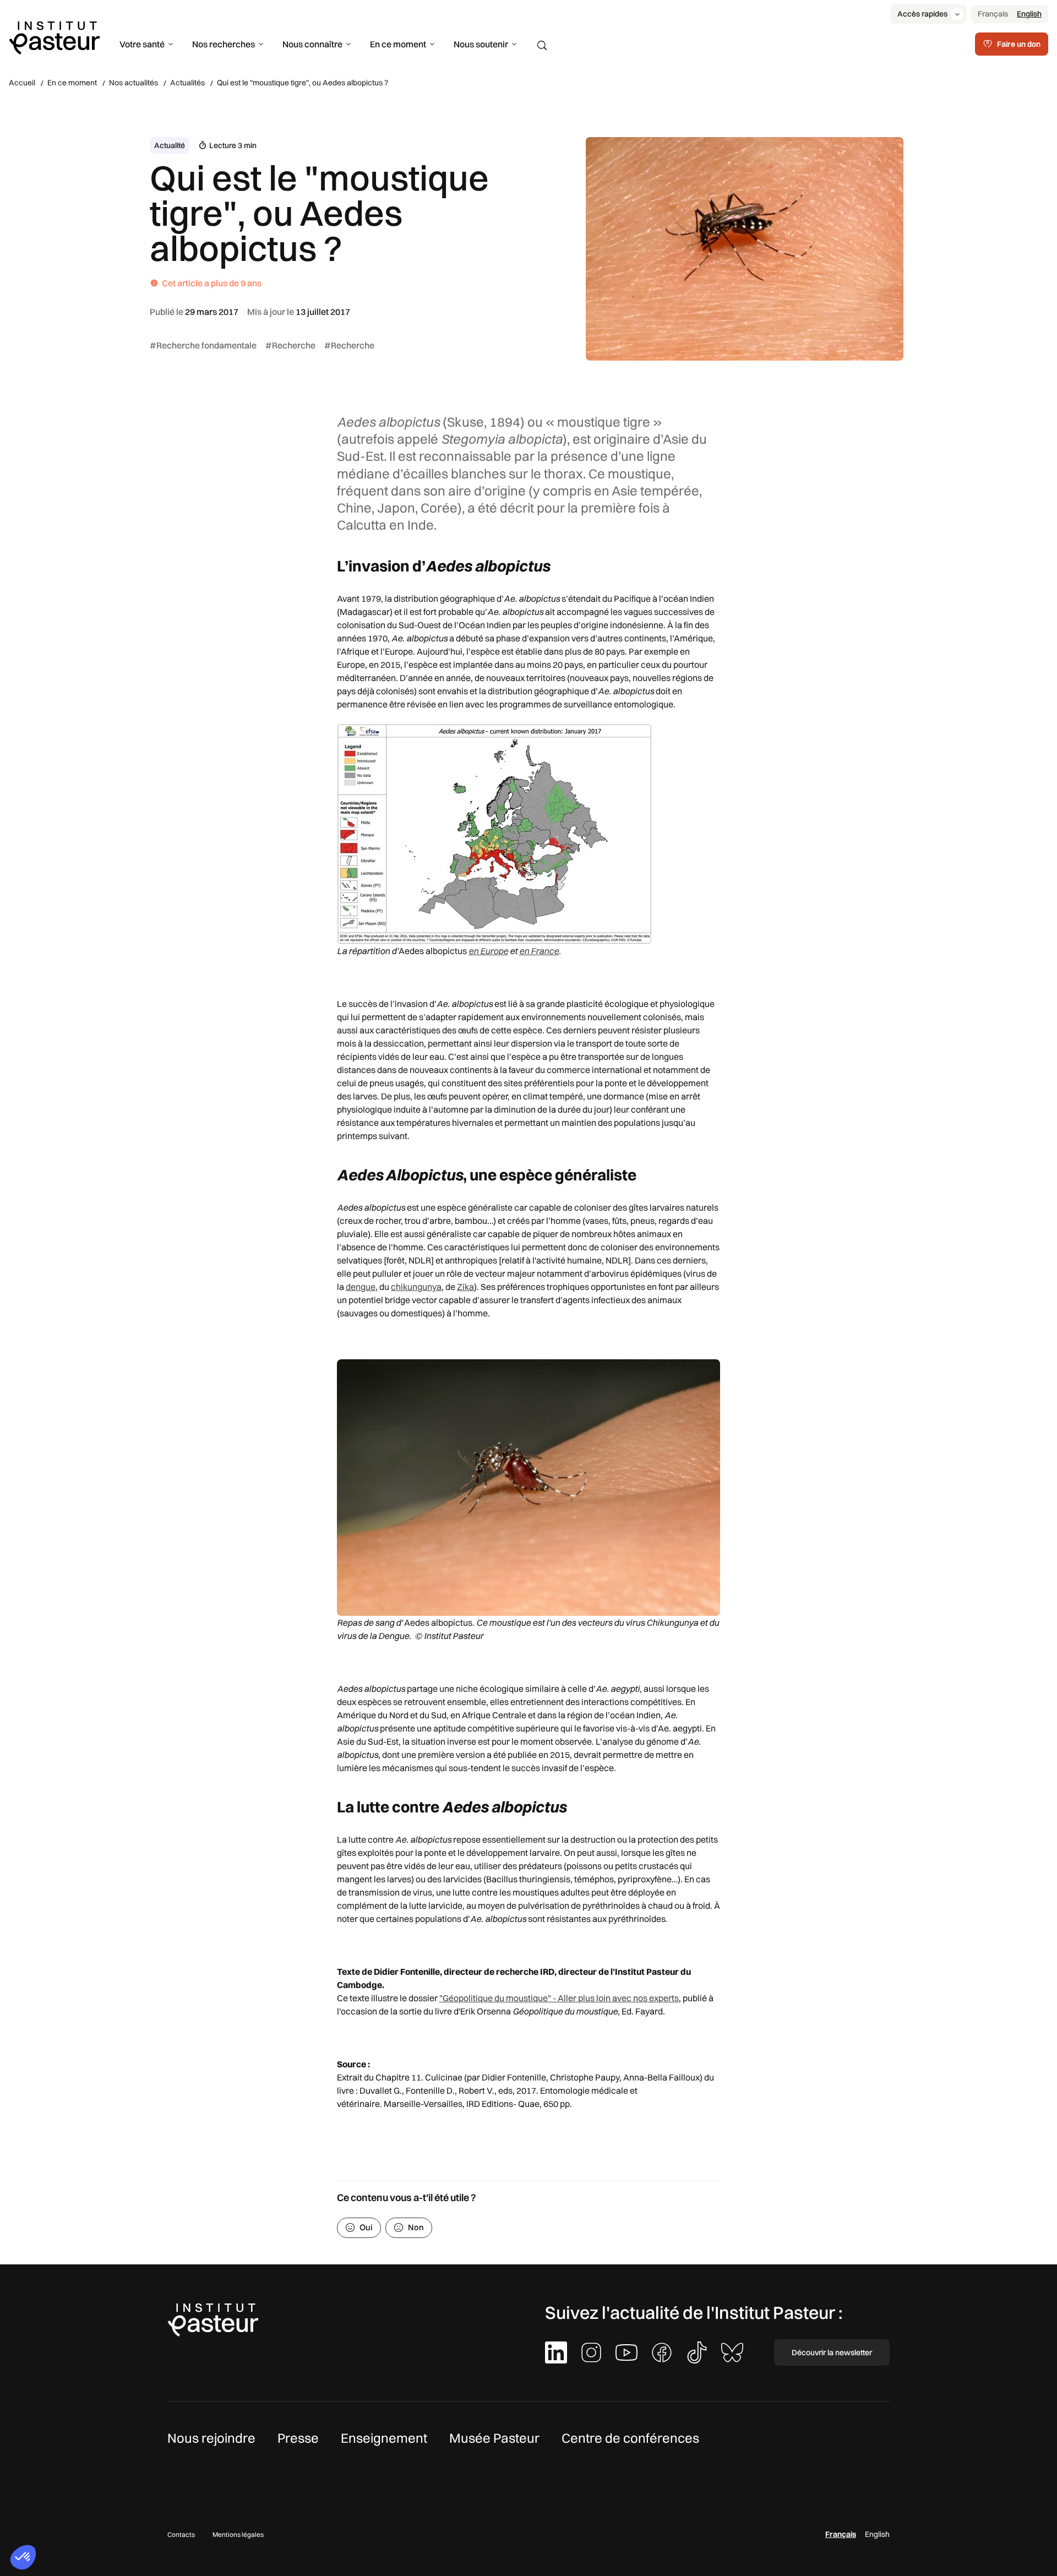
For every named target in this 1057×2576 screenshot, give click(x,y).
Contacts (181, 2534)
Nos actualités (134, 83)
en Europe (488, 951)
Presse (298, 2438)
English (1029, 14)
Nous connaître (312, 44)
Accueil (22, 83)
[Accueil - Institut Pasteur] (54, 37)
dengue (361, 1287)
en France (539, 951)
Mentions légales (238, 2534)
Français (993, 14)
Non (416, 2227)
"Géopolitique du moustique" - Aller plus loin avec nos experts (559, 1998)
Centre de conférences (630, 2438)
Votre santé (142, 44)
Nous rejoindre (211, 2438)
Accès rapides (922, 14)
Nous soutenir (481, 44)
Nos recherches (224, 44)
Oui (366, 2227)
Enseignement (384, 2438)
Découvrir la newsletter (832, 2352)
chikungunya (416, 1287)
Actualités (187, 83)
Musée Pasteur (494, 2438)
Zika (465, 1287)
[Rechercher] (542, 46)
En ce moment (398, 44)
